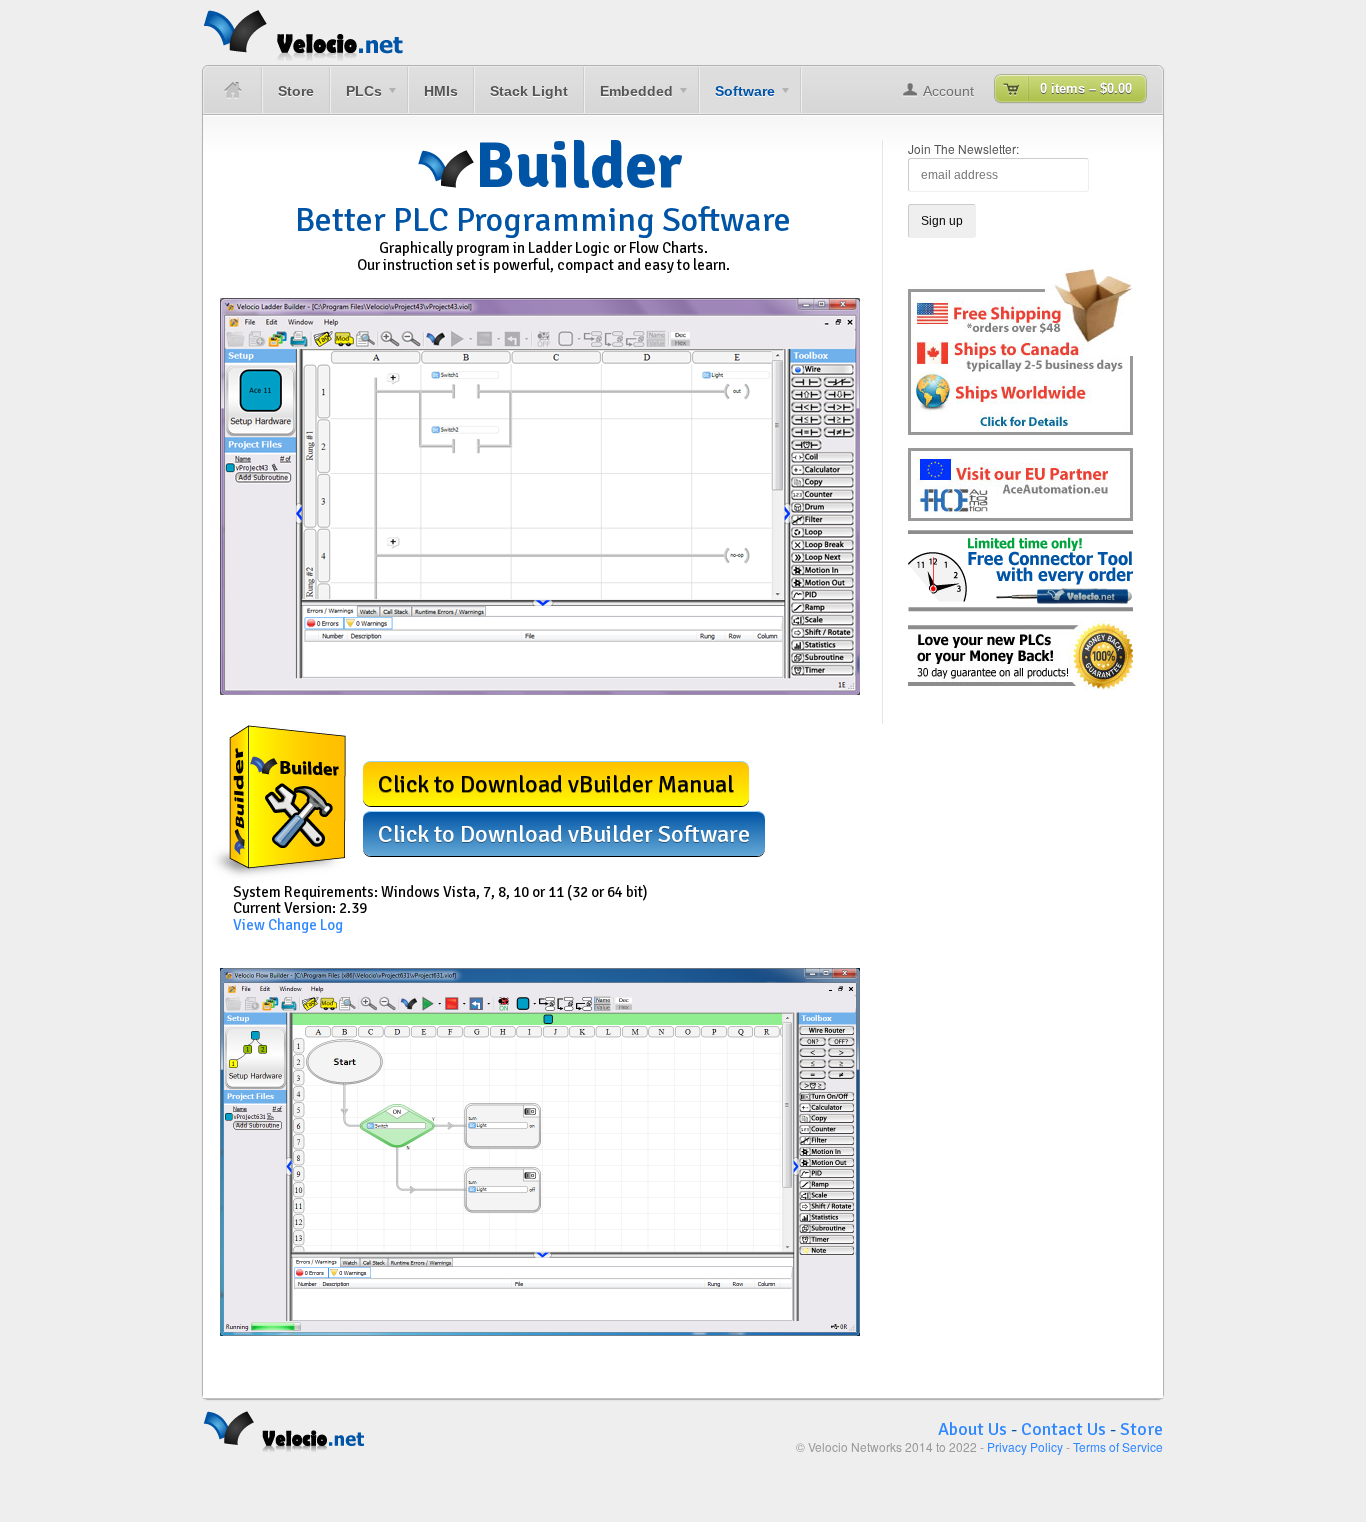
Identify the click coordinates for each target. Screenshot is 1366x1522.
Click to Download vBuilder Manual (556, 784)
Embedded (628, 98)
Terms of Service (1118, 1446)
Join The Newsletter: (963, 148)
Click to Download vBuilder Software (564, 834)
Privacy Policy (1025, 1446)
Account (948, 91)
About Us (972, 1429)
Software (737, 98)
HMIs (441, 91)
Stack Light (529, 91)
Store (296, 91)
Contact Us (1063, 1429)
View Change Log (288, 925)
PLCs (356, 98)
